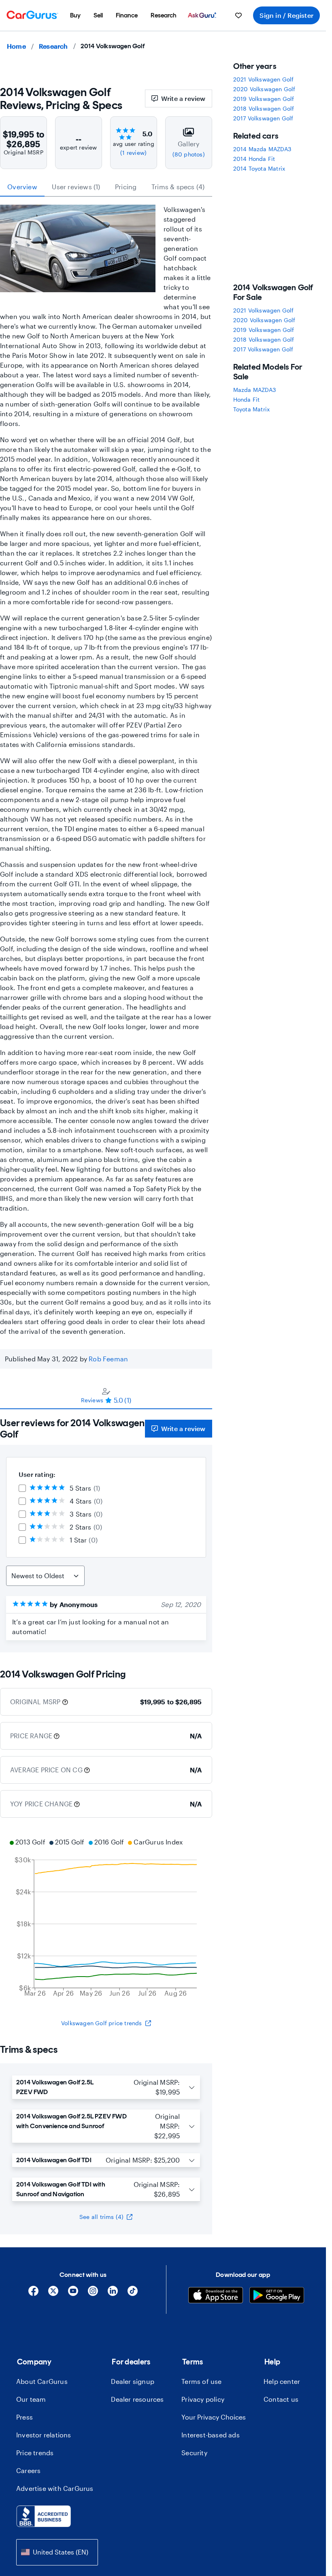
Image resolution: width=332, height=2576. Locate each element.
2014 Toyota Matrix (259, 168)
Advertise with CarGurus (55, 2488)
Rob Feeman (108, 1359)
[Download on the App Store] (216, 2296)
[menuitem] (75, 15)
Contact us (281, 2399)
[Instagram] (93, 2294)
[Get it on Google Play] (277, 2296)
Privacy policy (203, 2399)
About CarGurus (42, 2381)
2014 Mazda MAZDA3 (262, 149)
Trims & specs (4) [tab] (178, 187)
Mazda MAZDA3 (254, 390)
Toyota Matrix (252, 409)
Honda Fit (247, 399)
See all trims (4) (101, 2217)
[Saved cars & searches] (238, 15)
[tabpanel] (106, 1531)
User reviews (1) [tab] (76, 187)
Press (24, 2417)
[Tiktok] (133, 2294)
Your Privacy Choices (214, 2417)
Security (194, 2453)
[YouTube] (73, 2294)
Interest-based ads (211, 2435)
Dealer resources (137, 2399)
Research (53, 46)
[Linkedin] (113, 2294)
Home (16, 46)
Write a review (183, 98)
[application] (106, 1919)
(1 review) (133, 153)
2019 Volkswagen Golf (264, 99)
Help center (282, 2381)
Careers (28, 2470)
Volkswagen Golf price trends (102, 2023)
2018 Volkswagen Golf (264, 108)
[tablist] (106, 187)
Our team (31, 2399)
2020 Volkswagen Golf (264, 89)
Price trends (35, 2453)
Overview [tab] (22, 187)
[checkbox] (22, 1488)
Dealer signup (133, 2381)
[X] (53, 2294)
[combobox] (57, 2552)
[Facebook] (33, 2294)
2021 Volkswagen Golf (264, 79)
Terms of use (201, 2381)
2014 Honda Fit (254, 159)
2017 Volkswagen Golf (263, 118)
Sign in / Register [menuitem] (286, 15)
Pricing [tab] (126, 187)
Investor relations (44, 2435)
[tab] (106, 1395)
